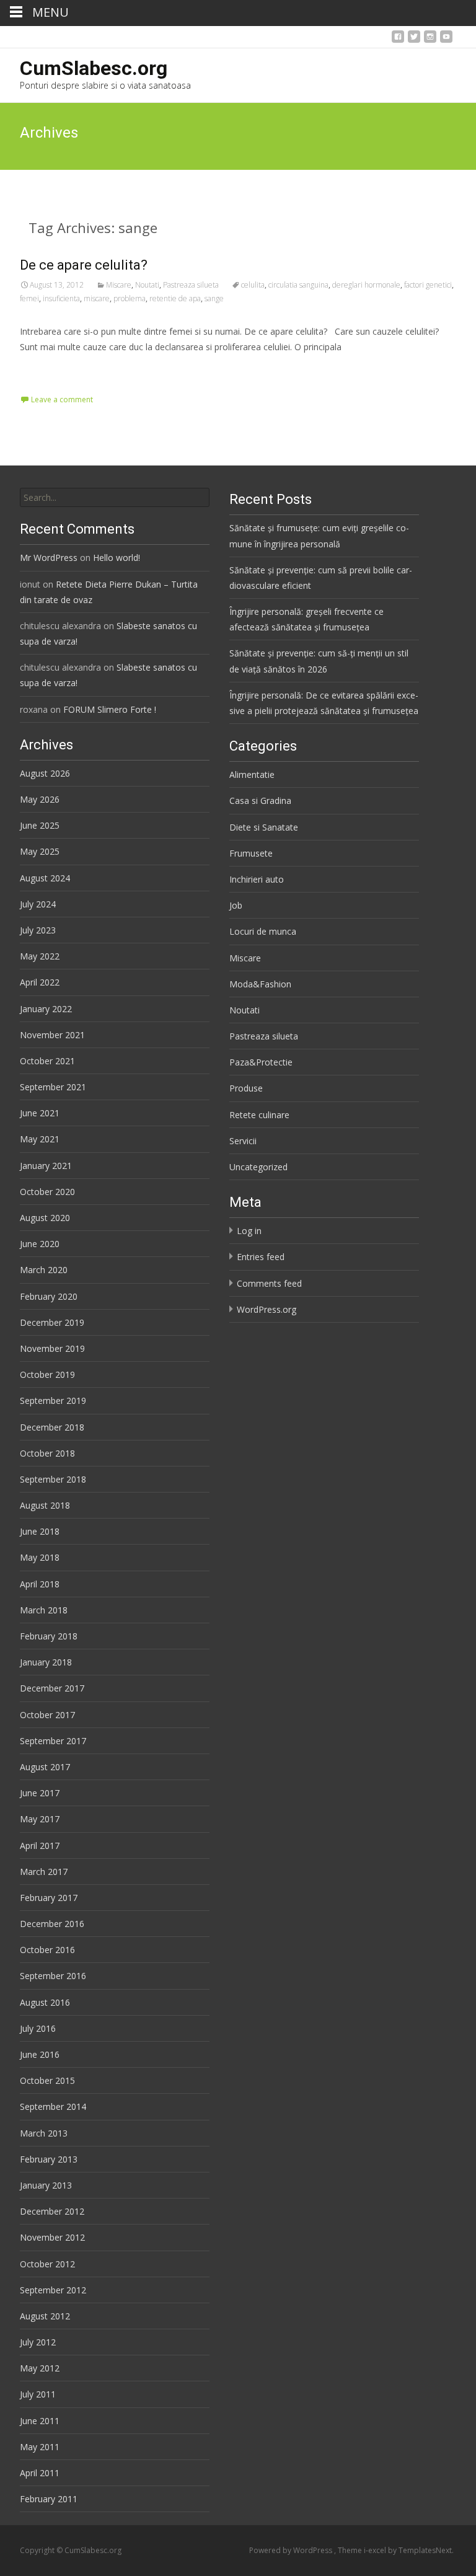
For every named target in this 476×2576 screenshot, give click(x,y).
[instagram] (430, 40)
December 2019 (52, 1322)
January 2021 (46, 1166)
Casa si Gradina (260, 801)
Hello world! (117, 558)
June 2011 (40, 2421)
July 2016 (38, 2028)
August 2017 (45, 1767)
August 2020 (45, 1218)
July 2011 (38, 2394)
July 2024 (38, 904)
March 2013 (44, 2133)
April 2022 (40, 982)
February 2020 (49, 1296)
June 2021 (40, 1113)
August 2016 (45, 2002)
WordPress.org (267, 1309)
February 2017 (49, 1898)
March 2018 (44, 1610)
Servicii (243, 1141)
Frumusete (251, 853)
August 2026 (45, 773)
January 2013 (46, 2185)
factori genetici (428, 285)
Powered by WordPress (292, 2550)
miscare (97, 298)
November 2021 (52, 1035)
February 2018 (49, 1636)
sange (214, 298)
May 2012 (40, 2368)
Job (236, 905)
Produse (246, 1088)
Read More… (47, 370)
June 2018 (40, 1531)
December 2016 (52, 1924)
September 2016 (53, 1976)
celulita (253, 285)
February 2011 (49, 2499)
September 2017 (53, 1741)
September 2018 (53, 1479)
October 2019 (47, 1374)
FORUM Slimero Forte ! (110, 709)
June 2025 (40, 825)
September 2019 (53, 1400)
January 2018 (46, 1662)
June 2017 (40, 1793)
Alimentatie (252, 774)
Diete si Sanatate (264, 827)
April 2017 (40, 1846)
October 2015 (47, 2080)
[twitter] (414, 40)
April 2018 (40, 1584)
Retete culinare (259, 1115)
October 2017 (47, 1715)
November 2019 (52, 1348)
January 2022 (46, 1009)
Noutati (147, 285)
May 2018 (40, 1557)
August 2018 (45, 1505)
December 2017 (52, 1688)
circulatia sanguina (298, 285)
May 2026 (40, 799)
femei (29, 298)
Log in (249, 1231)
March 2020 (44, 1270)
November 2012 (52, 2237)
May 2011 (40, 2447)
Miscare (119, 285)
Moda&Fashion (260, 984)
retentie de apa (175, 298)
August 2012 (45, 2316)
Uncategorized (258, 1167)
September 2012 (53, 2290)
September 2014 (53, 2106)
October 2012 (47, 2264)
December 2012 (52, 2211)
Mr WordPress (49, 558)
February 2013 (49, 2159)
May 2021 (40, 1139)
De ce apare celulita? (84, 265)
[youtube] (446, 40)
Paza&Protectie (261, 1062)
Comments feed (269, 1283)
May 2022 (40, 956)
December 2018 (52, 1427)
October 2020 (47, 1192)
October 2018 (47, 1453)
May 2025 (40, 851)
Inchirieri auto (257, 879)
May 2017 (40, 1819)
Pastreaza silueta (191, 285)
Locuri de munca (263, 931)
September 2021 (53, 1087)
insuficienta (61, 298)
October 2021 (47, 1061)
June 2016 (40, 2054)
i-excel (376, 2550)
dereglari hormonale (366, 285)
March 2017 (44, 1872)
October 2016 (47, 1950)
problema (130, 298)
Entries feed (261, 1257)
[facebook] (398, 40)
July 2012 (38, 2342)
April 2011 (40, 2473)
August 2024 (45, 878)
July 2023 (38, 930)
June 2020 (40, 1244)
